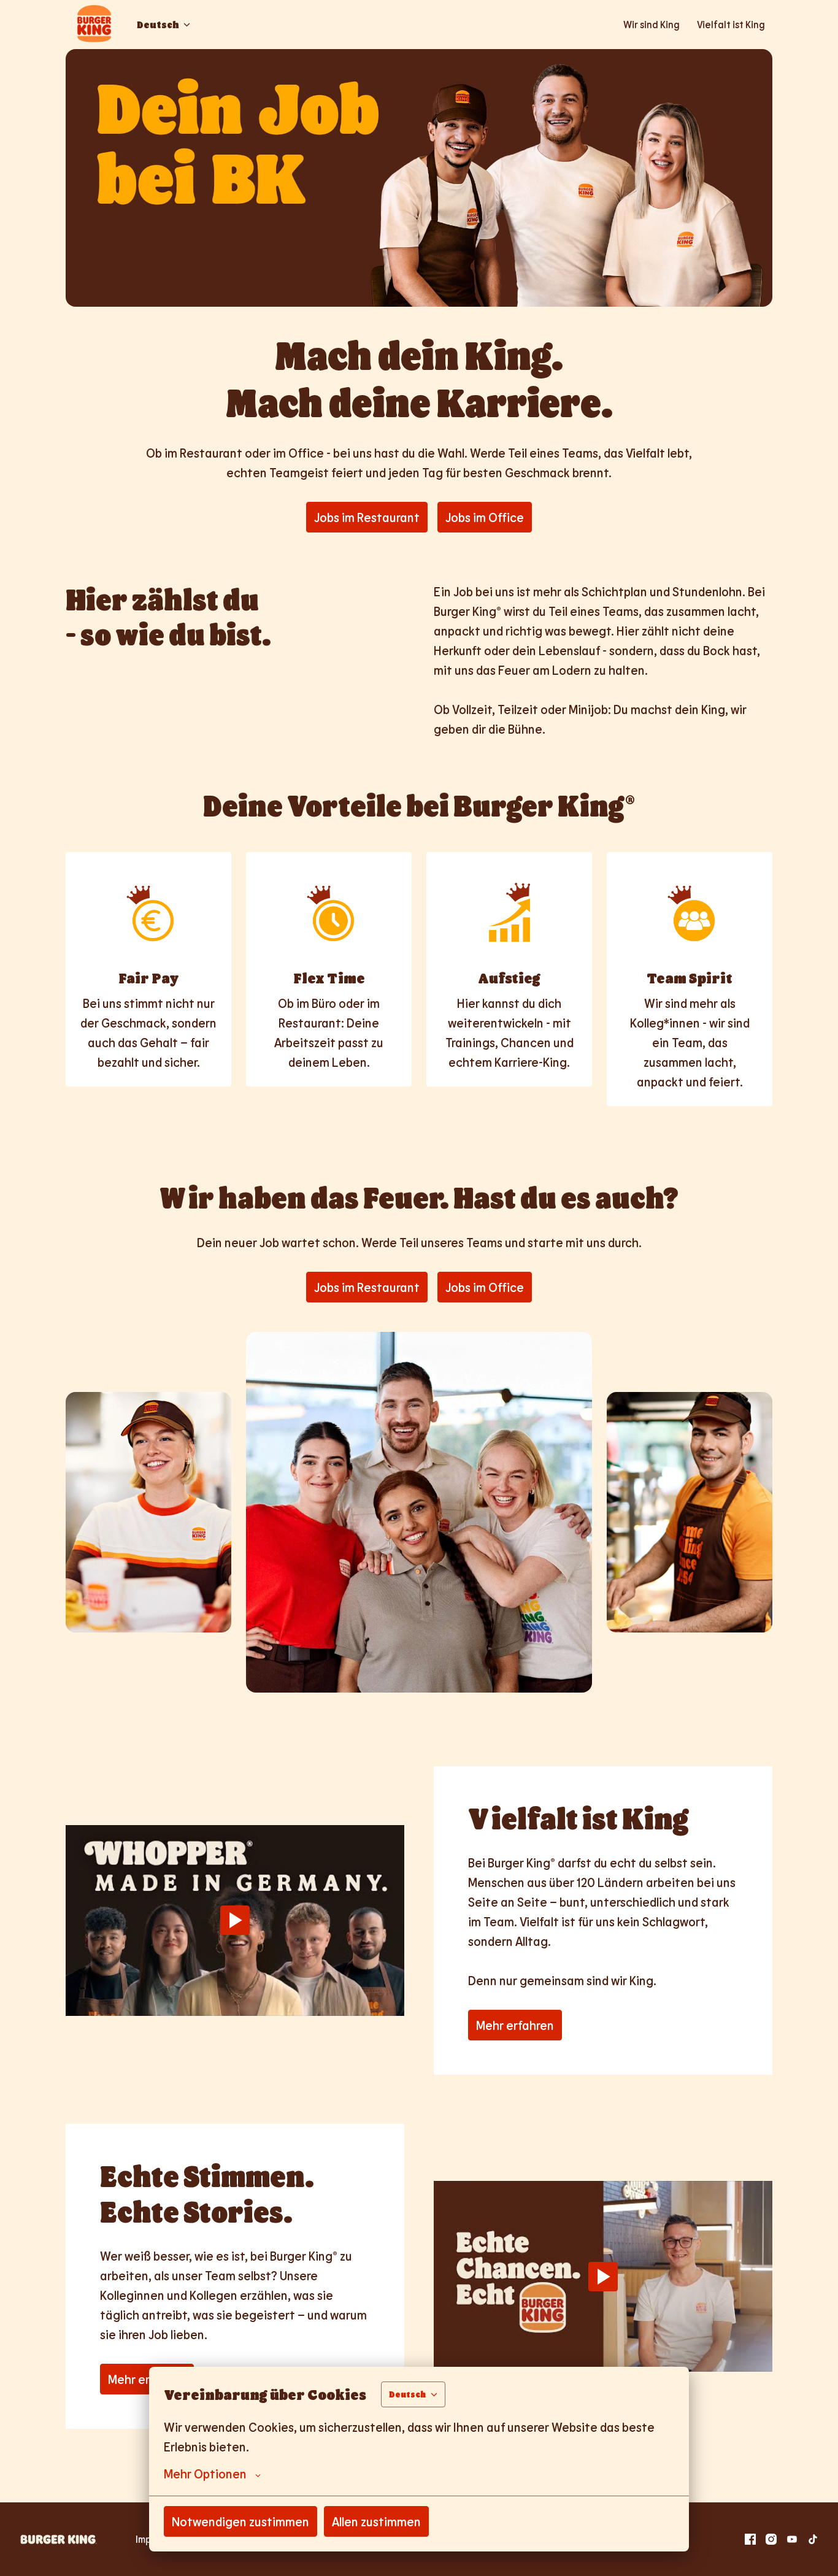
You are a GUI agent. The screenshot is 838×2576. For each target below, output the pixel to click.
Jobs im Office (485, 517)
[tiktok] (813, 2539)
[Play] (235, 1920)
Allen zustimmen (376, 2521)
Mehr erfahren (515, 2025)
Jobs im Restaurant (367, 517)
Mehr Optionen (205, 2474)
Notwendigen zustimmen (240, 2521)
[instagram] (771, 2539)
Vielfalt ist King (731, 24)
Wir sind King (652, 24)
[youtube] (792, 2539)
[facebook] (750, 2539)
